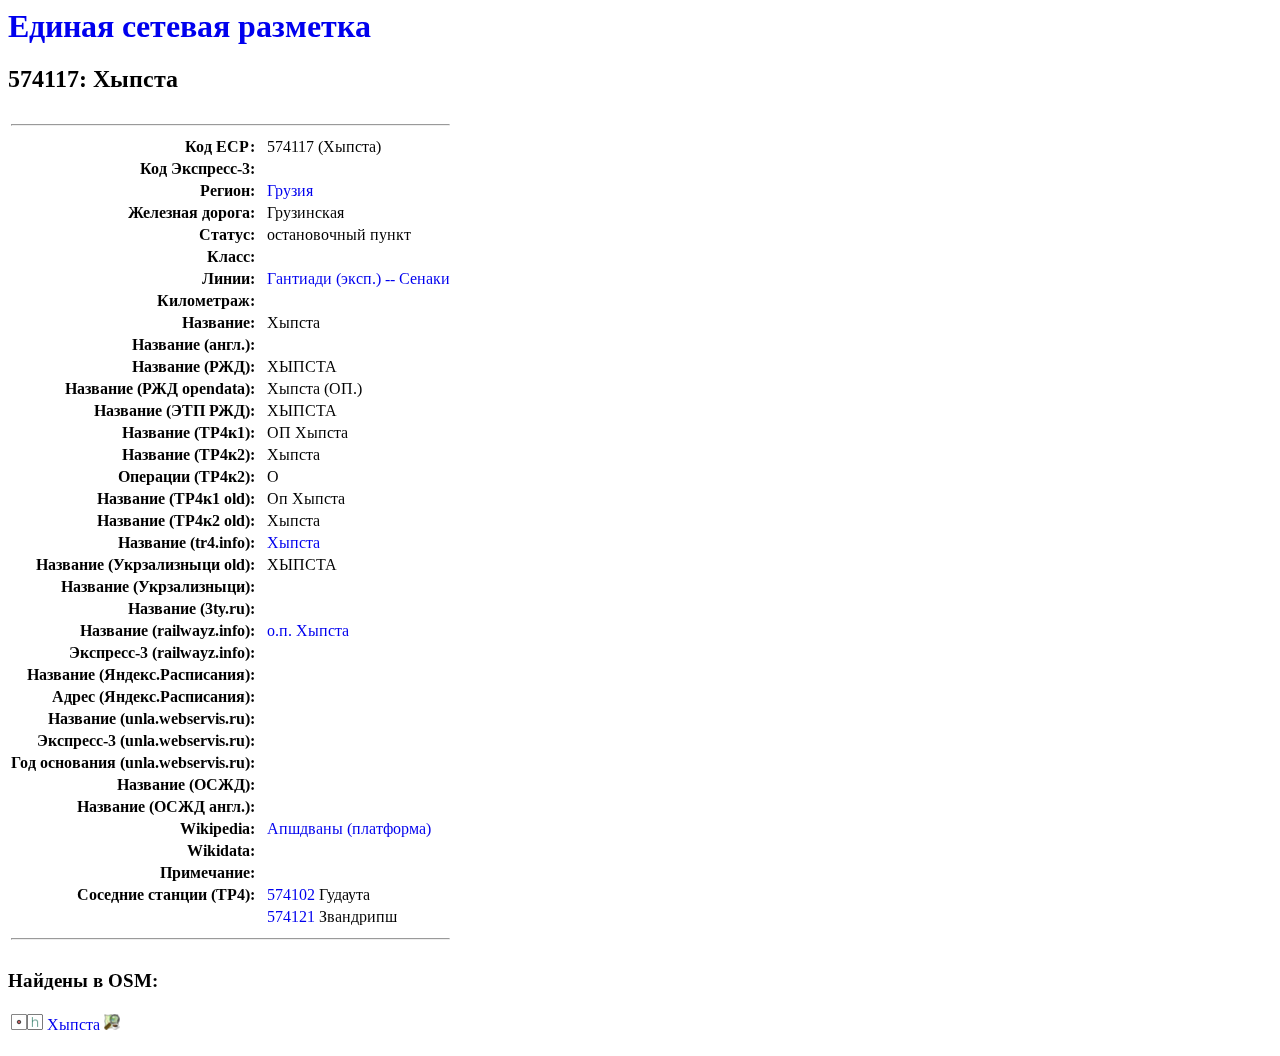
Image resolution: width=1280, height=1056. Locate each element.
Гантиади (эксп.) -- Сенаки (358, 278)
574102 (291, 894)
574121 (291, 916)
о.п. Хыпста (308, 630)
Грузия (290, 190)
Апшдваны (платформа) (349, 828)
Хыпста (293, 542)
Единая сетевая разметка (189, 26)
